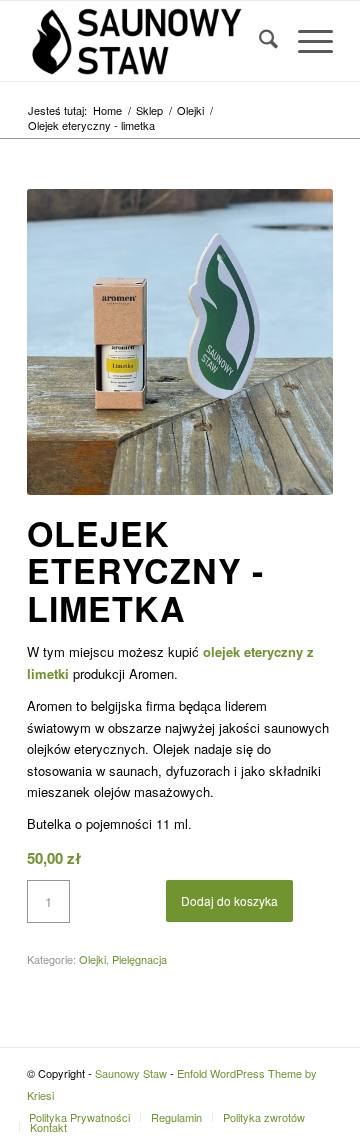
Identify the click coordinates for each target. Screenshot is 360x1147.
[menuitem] (258, 41)
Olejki (92, 959)
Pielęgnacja (139, 959)
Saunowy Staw (131, 1073)
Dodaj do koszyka (229, 900)
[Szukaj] (258, 41)
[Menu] (305, 41)
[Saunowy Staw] (149, 41)
